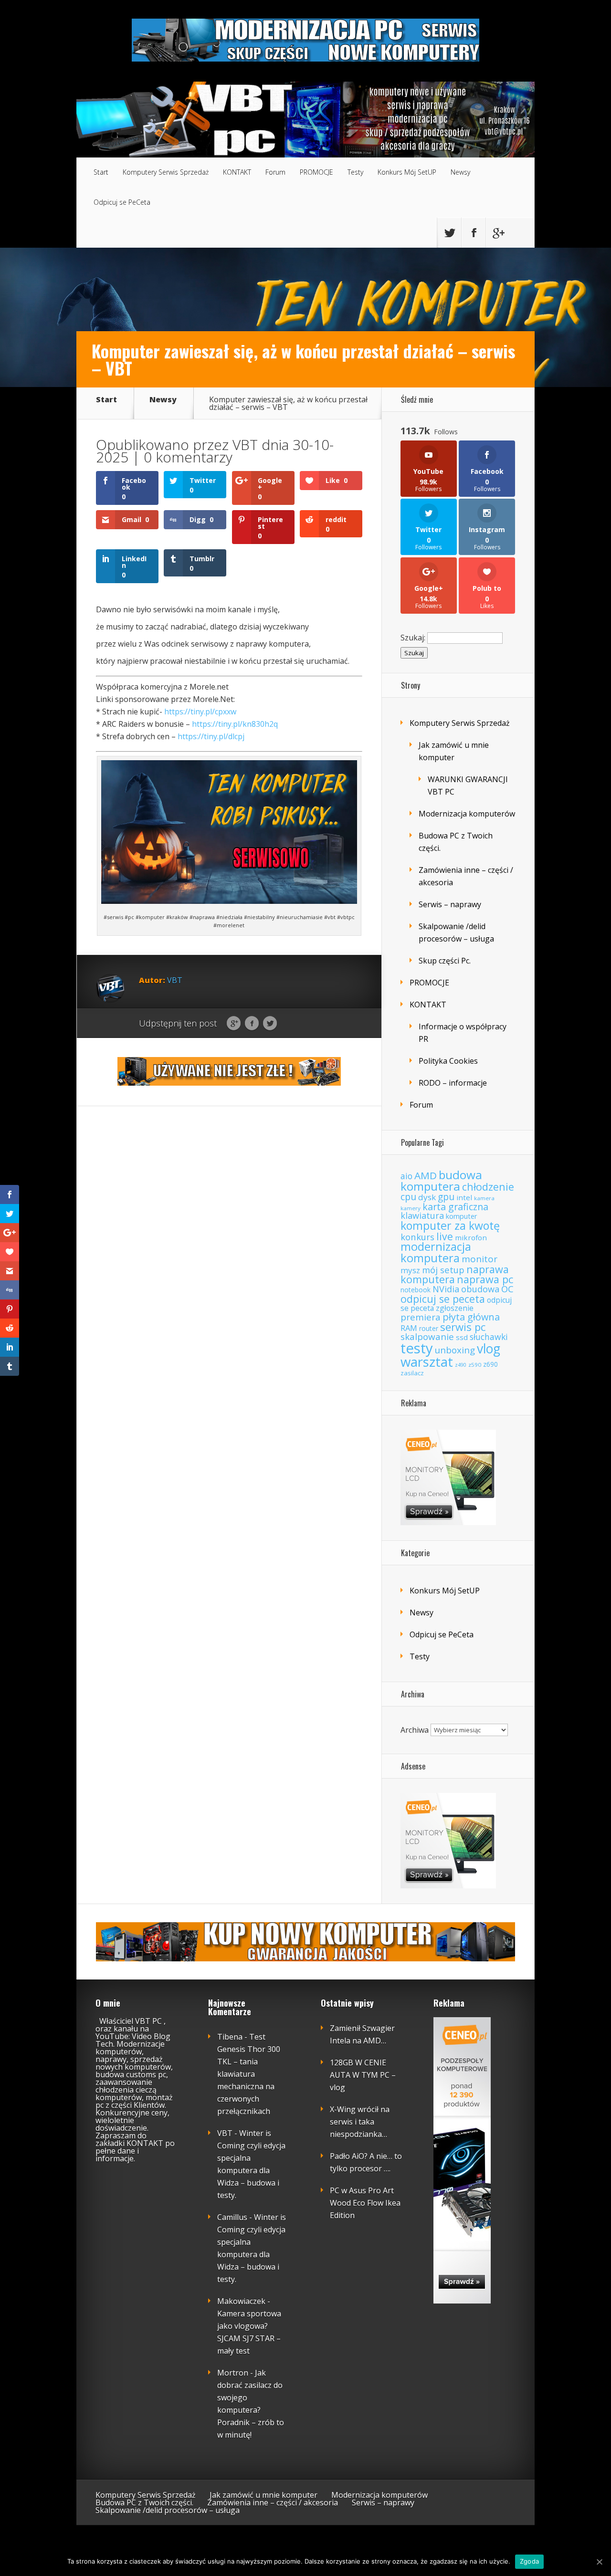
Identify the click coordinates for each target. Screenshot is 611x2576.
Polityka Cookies (448, 1061)
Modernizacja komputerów (467, 814)
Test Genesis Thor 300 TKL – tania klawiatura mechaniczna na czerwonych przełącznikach (249, 2074)
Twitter (270, 1024)
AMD (426, 1175)
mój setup (443, 1270)
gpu (446, 1197)
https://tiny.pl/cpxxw (200, 712)
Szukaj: (413, 638)
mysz (410, 1270)
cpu (408, 1197)
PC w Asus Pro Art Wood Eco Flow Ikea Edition (365, 2203)
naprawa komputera (455, 1274)
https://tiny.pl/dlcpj (211, 736)
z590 (475, 1365)
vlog (489, 1349)
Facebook (252, 1024)
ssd (462, 1337)
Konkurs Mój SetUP (407, 172)
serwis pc (463, 1327)
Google (234, 1024)
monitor (479, 1259)
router (429, 1328)
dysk (427, 1197)
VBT (245, 445)
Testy (355, 172)
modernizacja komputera (436, 1252)
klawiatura (422, 1215)
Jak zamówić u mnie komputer (263, 2495)
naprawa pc (485, 1279)
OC (507, 1289)
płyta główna (471, 1317)
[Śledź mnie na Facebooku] (474, 233)
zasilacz (412, 1373)
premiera (421, 1317)
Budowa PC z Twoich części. (144, 2503)
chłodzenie (488, 1187)
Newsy (460, 172)
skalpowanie (427, 1337)
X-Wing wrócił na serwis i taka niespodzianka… (360, 2122)
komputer (462, 1216)
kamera (484, 1198)
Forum (275, 172)
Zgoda (529, 2561)
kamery (411, 1208)
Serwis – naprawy (450, 904)
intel (464, 1197)
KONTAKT (237, 172)
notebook (416, 1290)
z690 (490, 1364)
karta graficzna (455, 1207)
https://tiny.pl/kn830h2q (235, 724)
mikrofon (471, 1237)
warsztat (427, 1361)
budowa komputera (441, 1180)
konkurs (417, 1237)
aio (406, 1176)
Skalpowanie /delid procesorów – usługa (168, 2510)
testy (417, 1348)
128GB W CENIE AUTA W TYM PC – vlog (363, 2075)
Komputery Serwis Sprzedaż (166, 172)
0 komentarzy (188, 457)
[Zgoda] (599, 2562)
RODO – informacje (453, 1083)
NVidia (446, 1289)
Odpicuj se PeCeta (122, 202)
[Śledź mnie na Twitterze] (449, 233)
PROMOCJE (316, 172)
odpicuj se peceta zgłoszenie (456, 1304)
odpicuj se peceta (443, 1299)
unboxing (455, 1350)
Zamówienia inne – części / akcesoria (273, 2503)
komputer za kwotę (450, 1225)
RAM (409, 1328)
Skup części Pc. (445, 961)
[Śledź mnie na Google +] (498, 233)
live (445, 1236)
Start (101, 172)
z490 (461, 1365)
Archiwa (415, 1729)
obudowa (480, 1289)
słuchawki (489, 1337)
